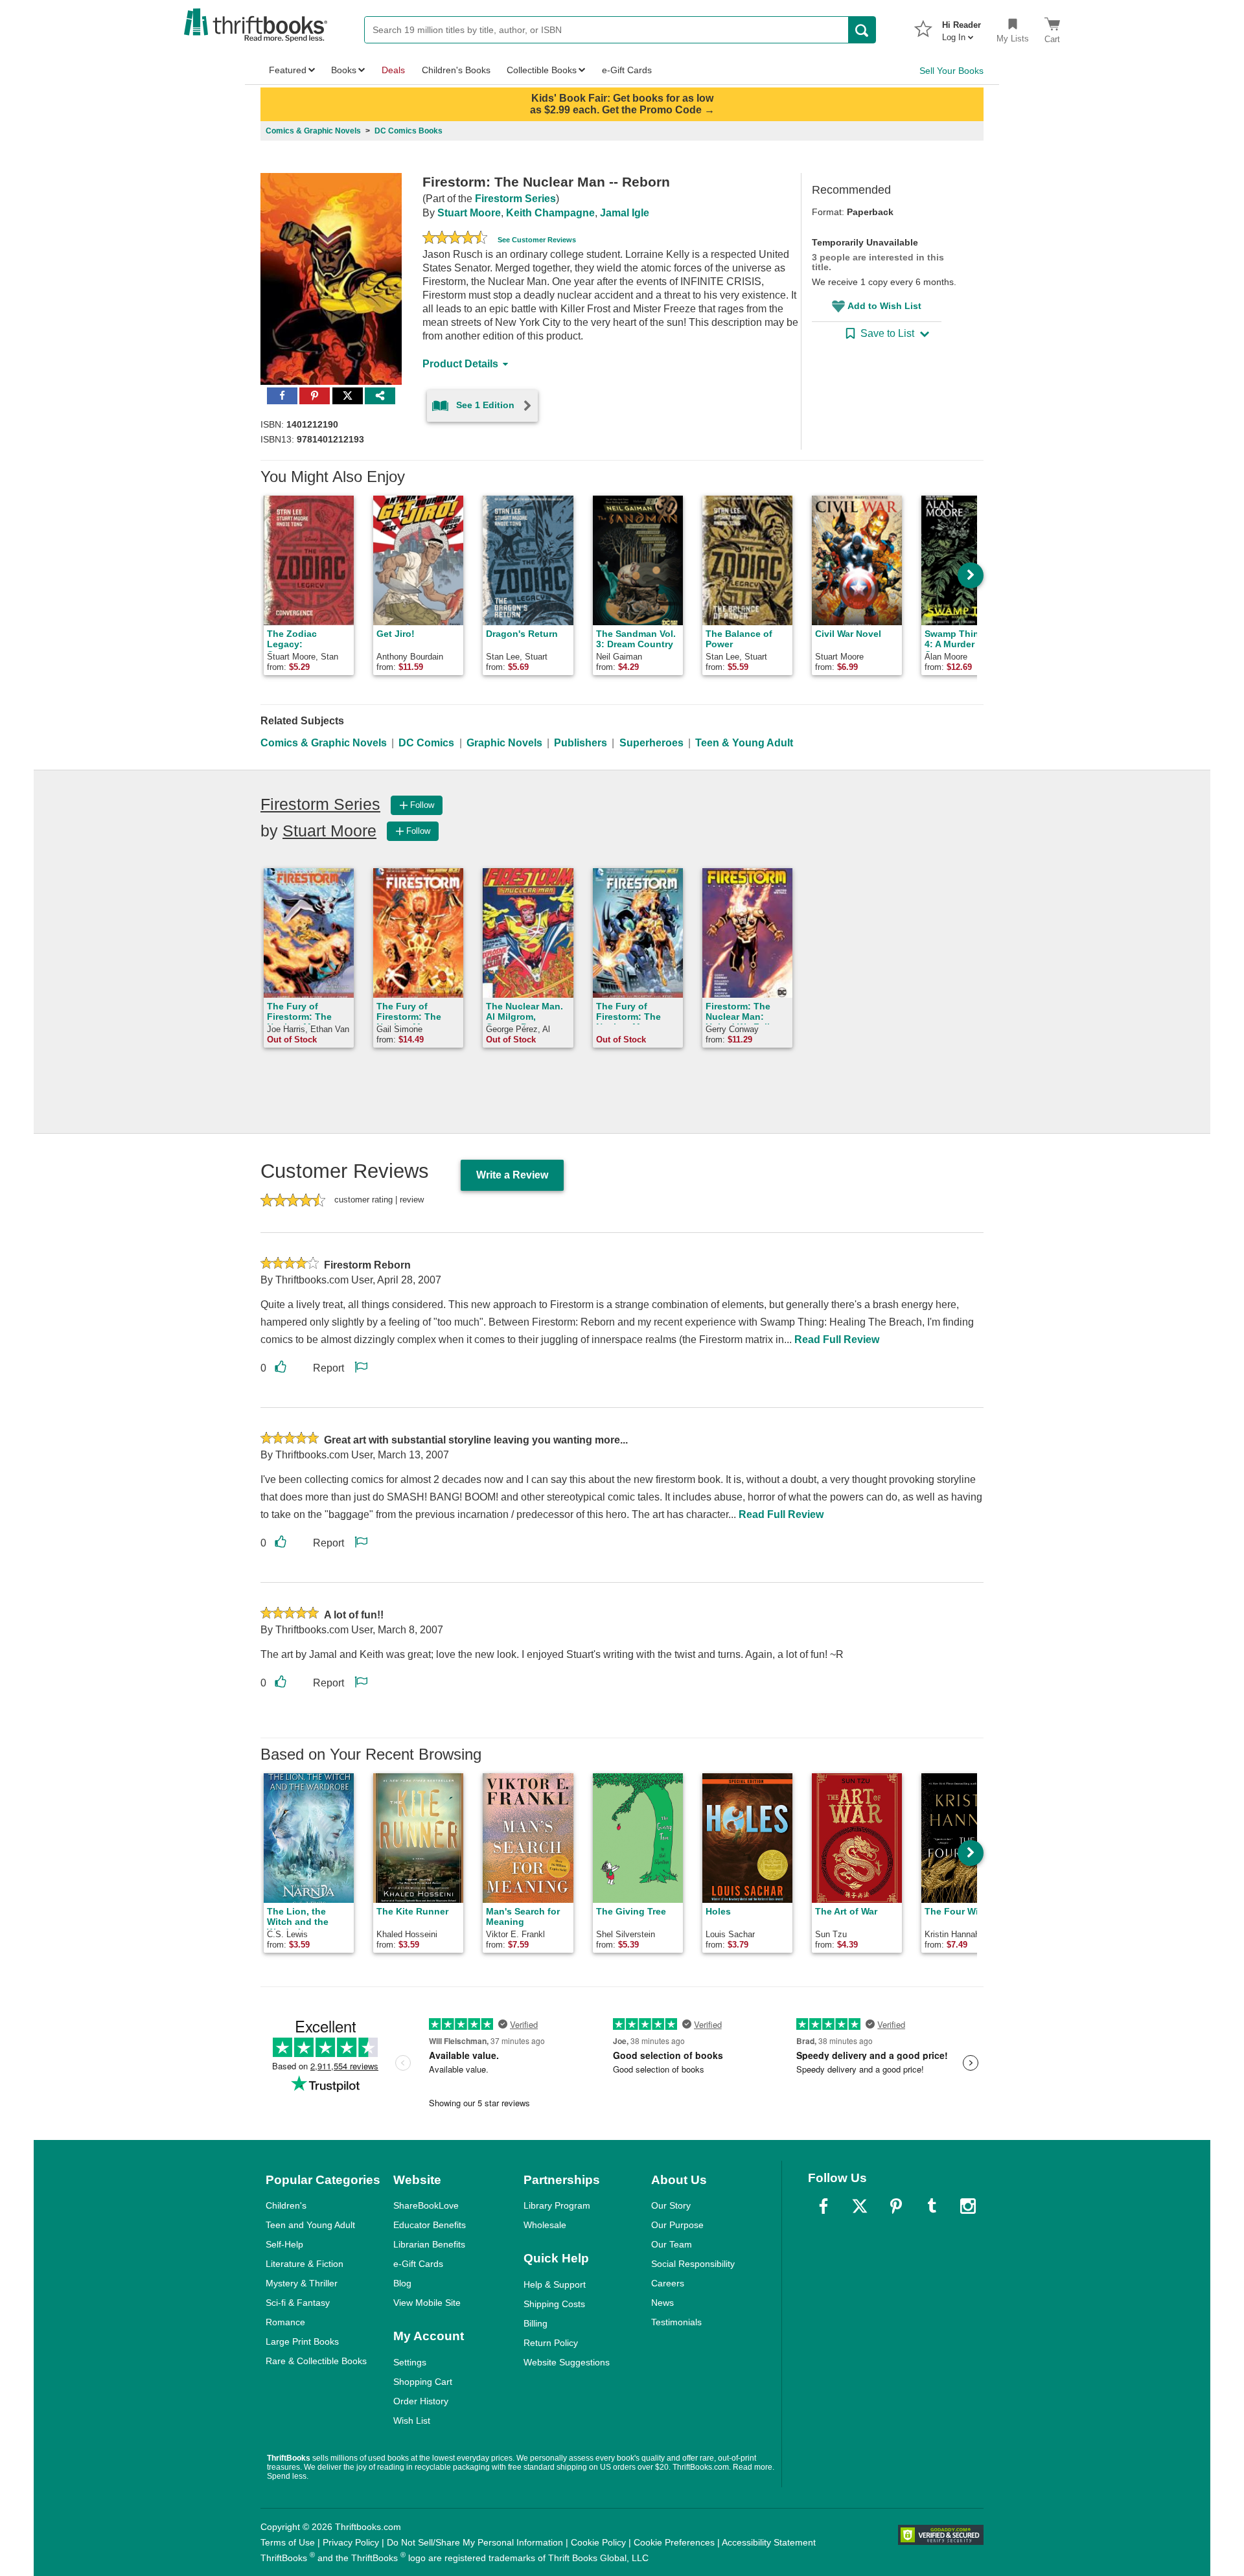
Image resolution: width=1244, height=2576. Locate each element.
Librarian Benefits (429, 2244)
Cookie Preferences (674, 2542)
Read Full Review (837, 1340)
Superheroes (651, 743)
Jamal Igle (625, 213)
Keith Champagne (550, 213)
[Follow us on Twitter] (860, 2206)
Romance (285, 2322)
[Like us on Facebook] (824, 2206)
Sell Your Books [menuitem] (951, 71)
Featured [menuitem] (288, 70)
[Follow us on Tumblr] (932, 2206)
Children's (286, 2205)
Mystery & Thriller (302, 2283)
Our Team (672, 2244)
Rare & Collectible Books (316, 2361)
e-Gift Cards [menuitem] (627, 70)
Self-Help (284, 2244)
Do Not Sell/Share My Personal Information (475, 2542)
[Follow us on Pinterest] (896, 2206)
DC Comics (426, 743)
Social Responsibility (693, 2264)
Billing (536, 2323)
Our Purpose (677, 2225)
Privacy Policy (351, 2542)
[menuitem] (962, 27)
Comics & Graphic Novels (324, 743)
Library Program (557, 2205)
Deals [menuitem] (393, 70)
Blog (402, 2283)
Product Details (460, 364)
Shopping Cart (423, 2382)
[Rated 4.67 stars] (455, 239)
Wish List (412, 2421)
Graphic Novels (504, 743)
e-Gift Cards (418, 2264)
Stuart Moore (469, 213)
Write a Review (512, 1175)
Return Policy (551, 2343)
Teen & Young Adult (744, 743)
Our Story (671, 2205)
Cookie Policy (598, 2542)
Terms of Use (288, 2542)
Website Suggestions (567, 2362)
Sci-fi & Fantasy (298, 2303)
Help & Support (555, 2284)
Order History (421, 2401)
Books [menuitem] (344, 70)
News (662, 2303)
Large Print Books (302, 2341)
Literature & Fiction (305, 2264)
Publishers (581, 743)
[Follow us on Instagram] (968, 2206)
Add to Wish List (884, 306)
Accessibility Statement (769, 2542)
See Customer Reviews (537, 240)
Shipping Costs (554, 2304)
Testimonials (676, 2322)
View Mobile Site (427, 2303)
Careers (668, 2283)
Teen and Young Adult (310, 2225)
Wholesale (545, 2225)
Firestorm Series (515, 199)
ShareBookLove (426, 2205)
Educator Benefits (430, 2225)
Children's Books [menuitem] (456, 70)
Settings (410, 2362)
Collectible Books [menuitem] (542, 70)
